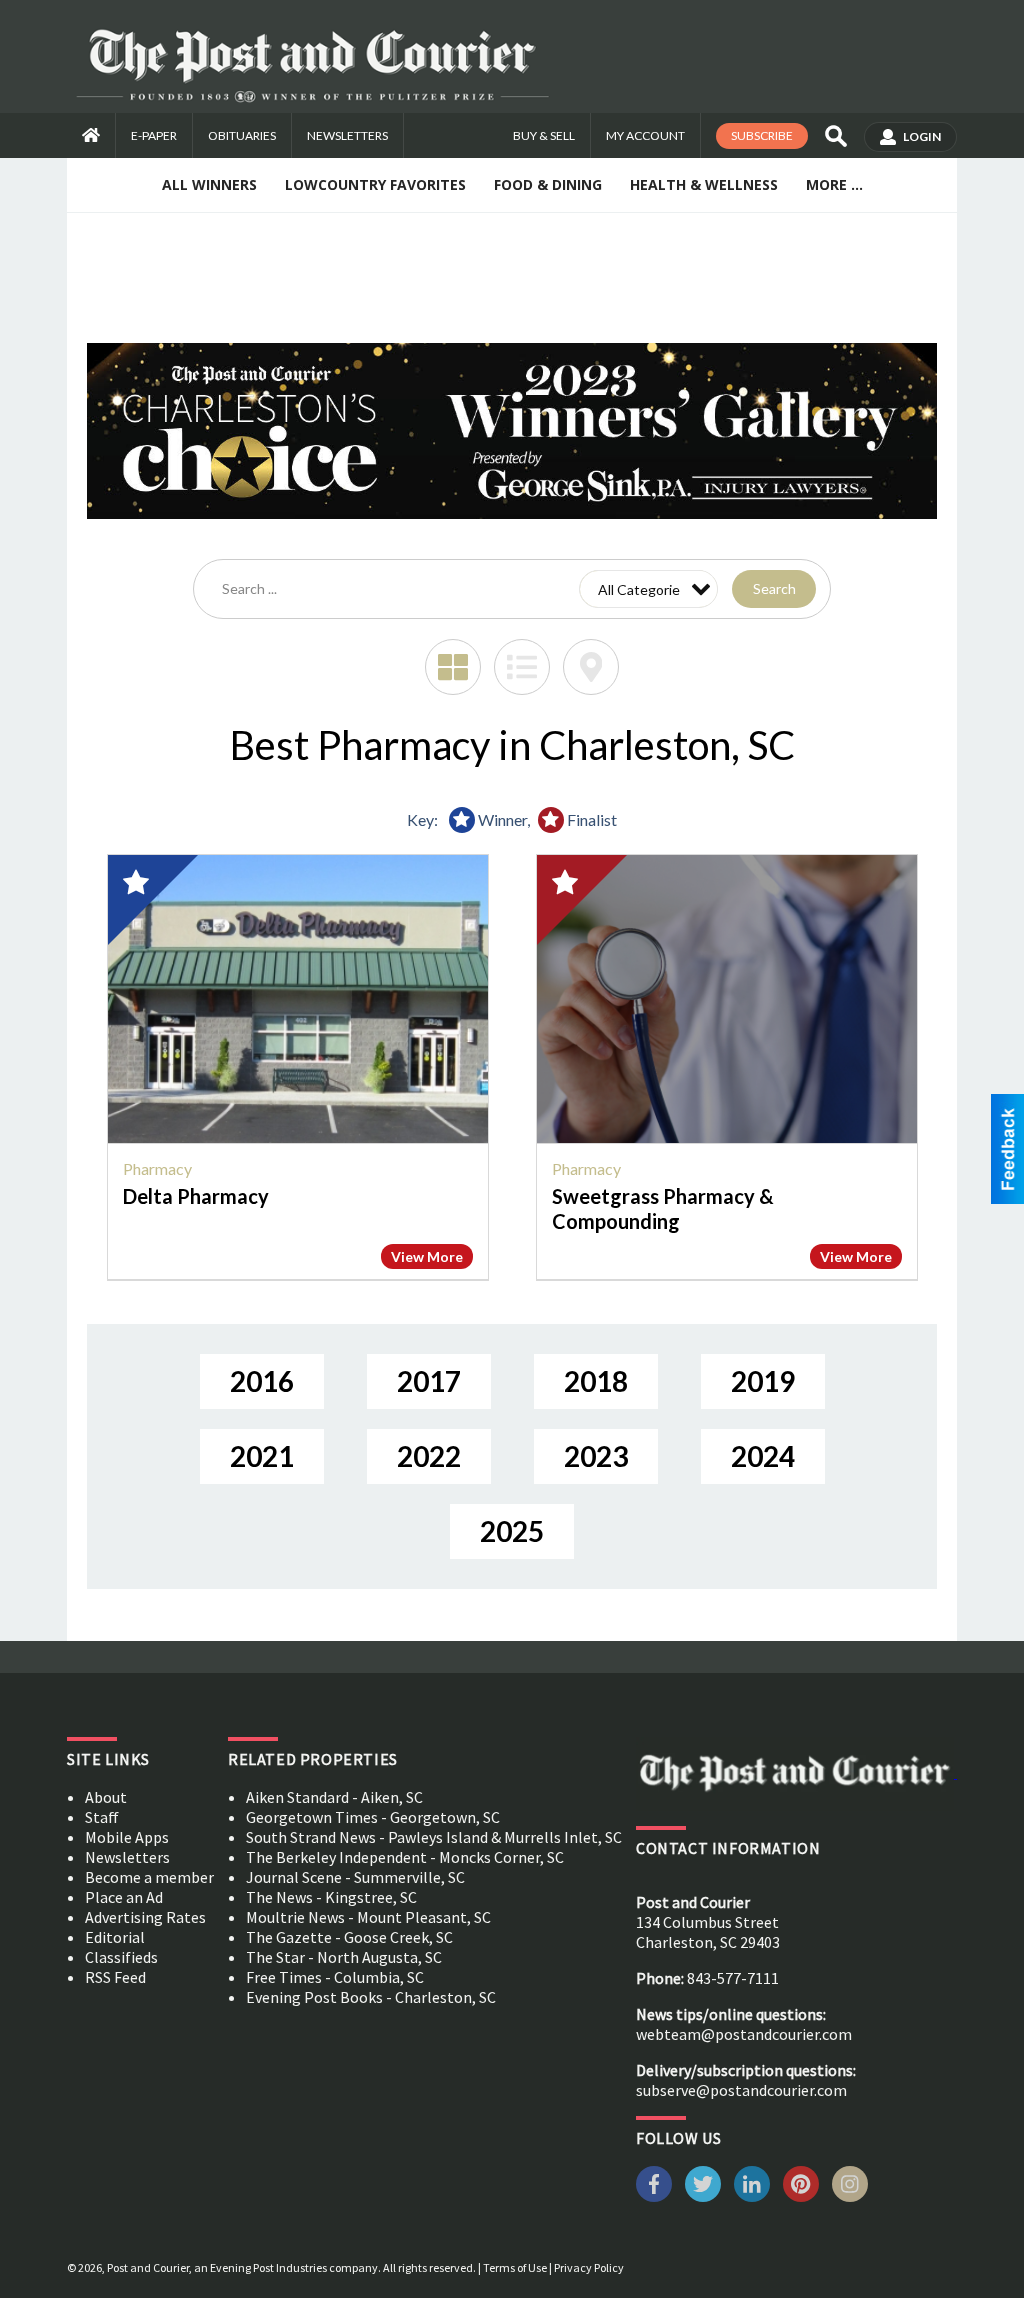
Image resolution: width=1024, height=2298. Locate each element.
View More (427, 1256)
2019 (763, 1381)
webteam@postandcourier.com (744, 2034)
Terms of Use (515, 2267)
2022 (429, 1456)
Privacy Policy (589, 2267)
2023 (596, 1456)
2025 (512, 1531)
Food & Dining (548, 184)
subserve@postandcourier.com (741, 2090)
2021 (262, 1456)
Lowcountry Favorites (375, 184)
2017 (429, 1381)
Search (774, 588)
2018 (596, 1381)
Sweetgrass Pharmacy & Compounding (663, 1208)
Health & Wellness (704, 184)
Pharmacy (157, 1168)
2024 (763, 1456)
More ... (834, 184)
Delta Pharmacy (196, 1196)
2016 (262, 1381)
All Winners (209, 184)
